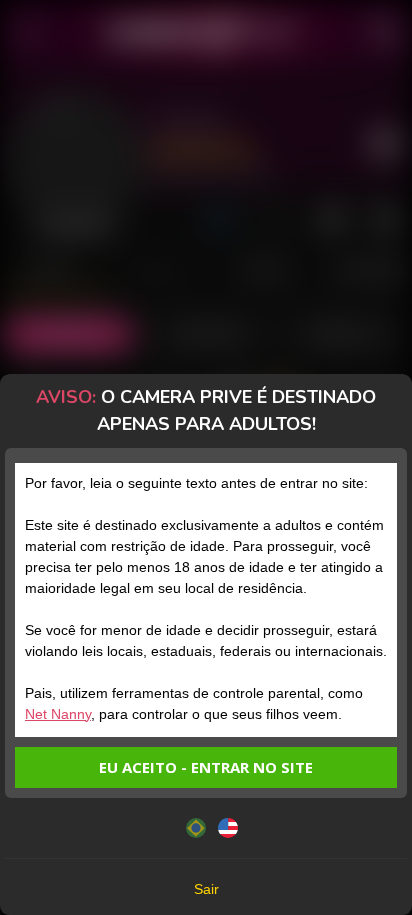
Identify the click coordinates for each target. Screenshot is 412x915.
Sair (206, 889)
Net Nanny (58, 714)
